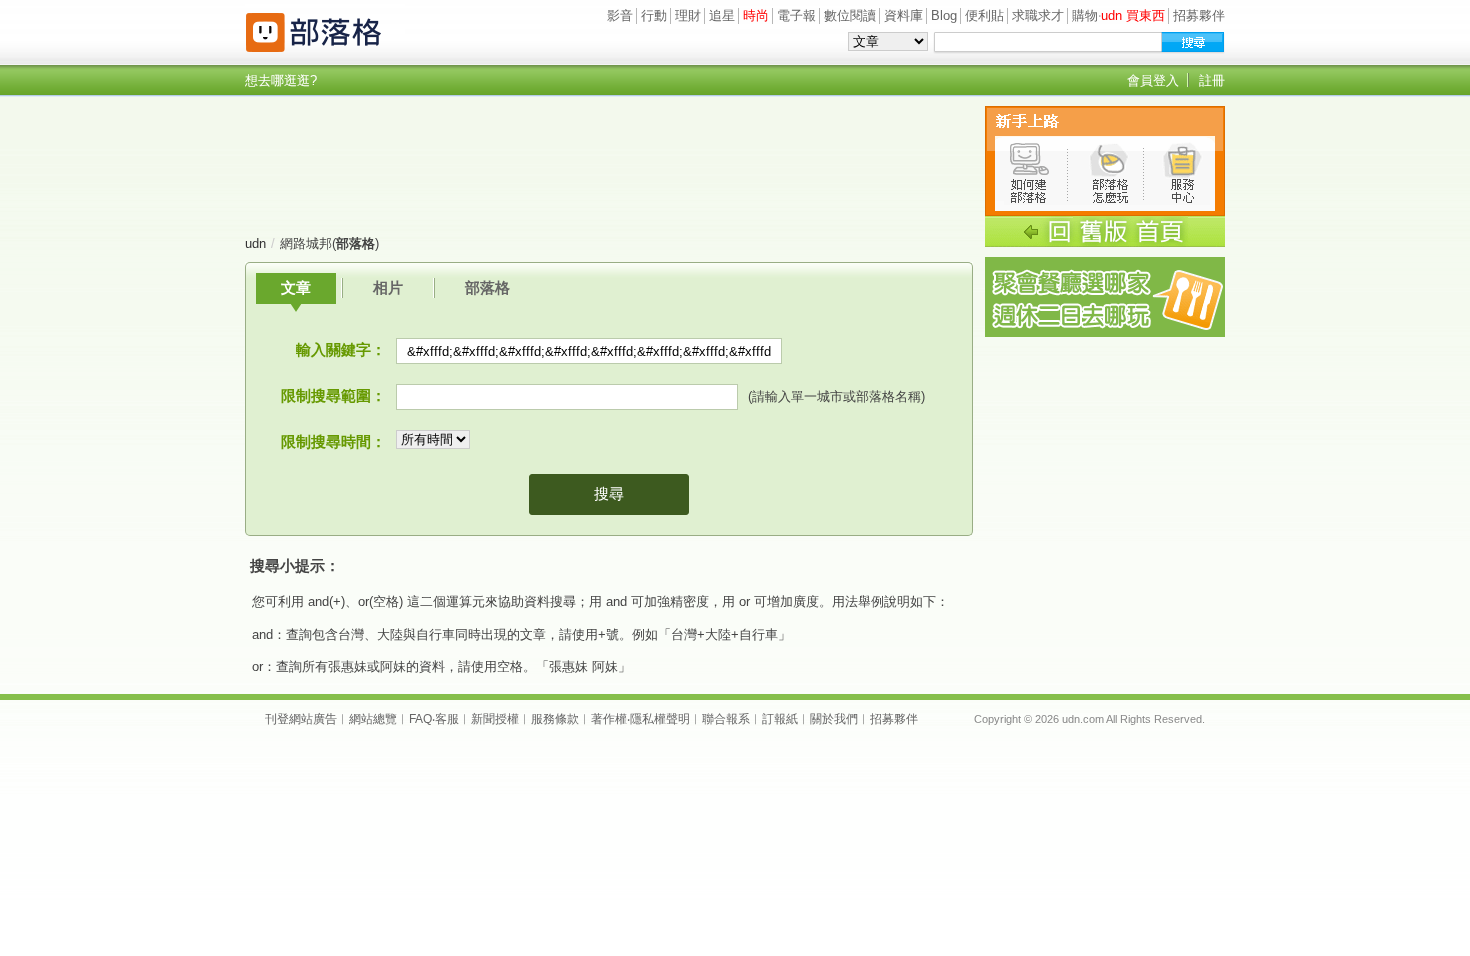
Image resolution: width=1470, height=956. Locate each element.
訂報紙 (780, 719)
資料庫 (903, 15)
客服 (447, 719)
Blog (944, 15)
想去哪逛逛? (281, 80)
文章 (296, 287)
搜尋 (609, 493)
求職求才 (1038, 15)
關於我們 (834, 719)
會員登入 (1153, 80)
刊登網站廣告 (301, 719)
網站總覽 (373, 719)
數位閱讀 (850, 15)
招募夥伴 (1199, 15)
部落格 (487, 287)
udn (255, 243)
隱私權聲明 (660, 719)
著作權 (609, 719)
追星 (722, 15)
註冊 (1212, 80)
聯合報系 (726, 719)
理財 (688, 15)
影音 (620, 15)
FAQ (420, 719)
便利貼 (984, 15)
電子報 (796, 15)
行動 (654, 15)
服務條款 (555, 719)
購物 (1085, 15)
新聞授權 (495, 719)
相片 (388, 287)
